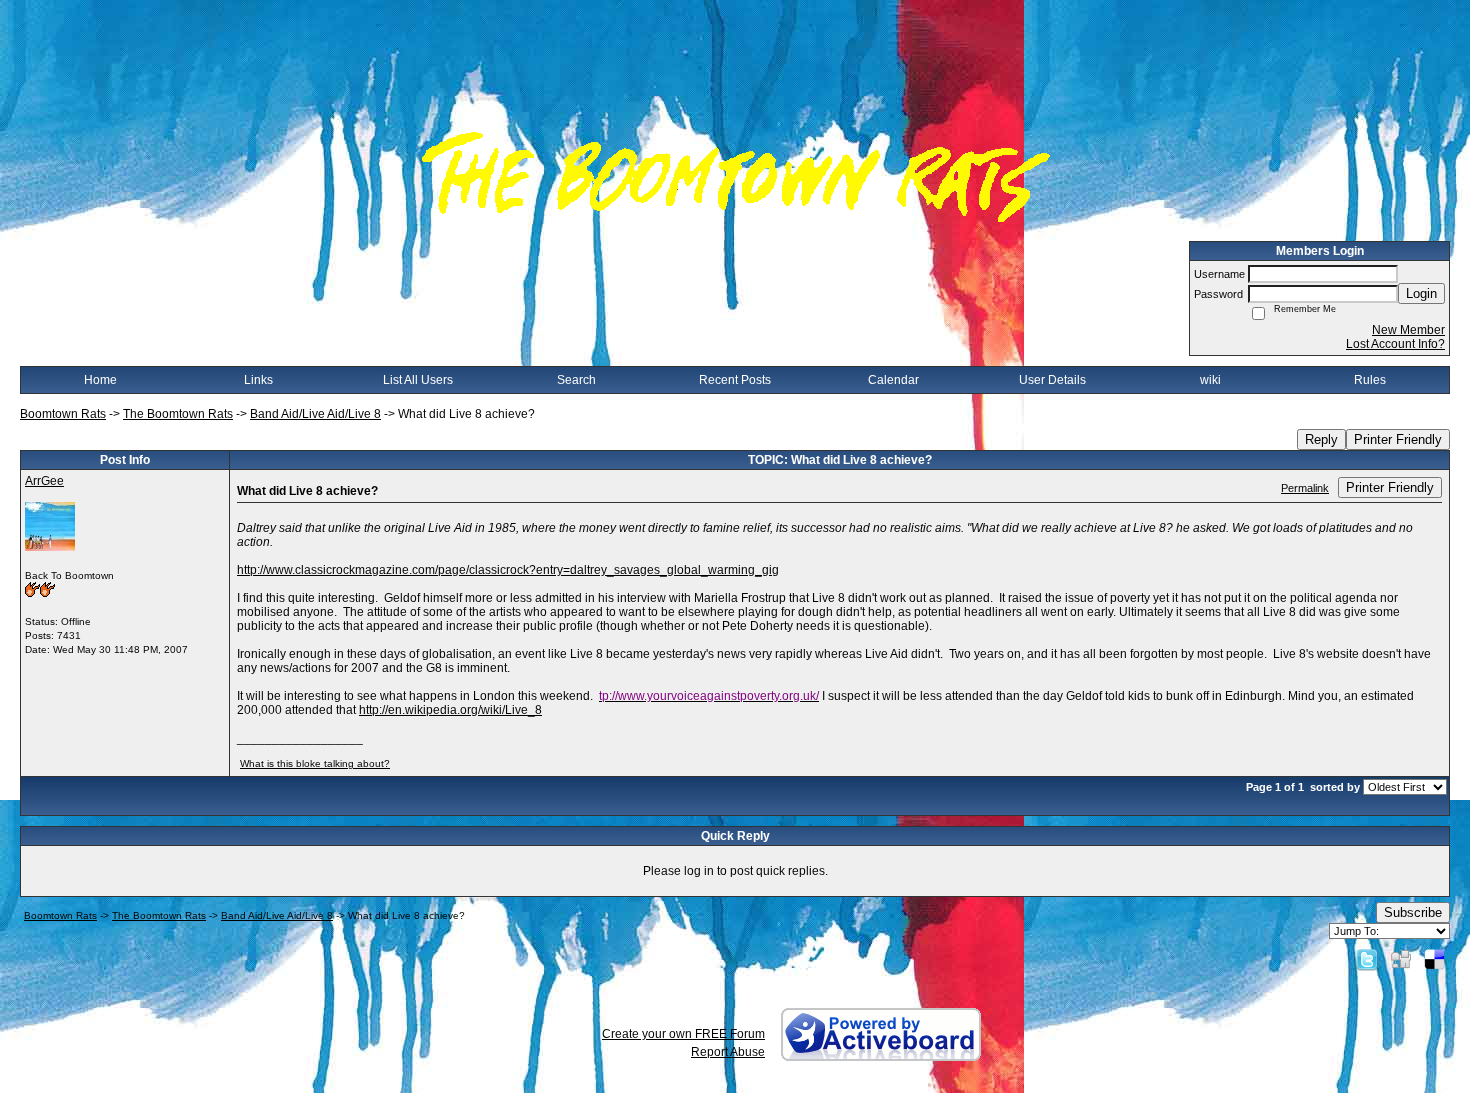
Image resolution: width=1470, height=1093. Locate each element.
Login (1421, 293)
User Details (1052, 380)
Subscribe (1413, 912)
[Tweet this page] (1367, 959)
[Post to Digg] (1401, 959)
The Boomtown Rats (178, 414)
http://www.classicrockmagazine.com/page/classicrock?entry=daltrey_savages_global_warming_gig (508, 570)
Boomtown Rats (63, 414)
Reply (1321, 439)
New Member (1408, 330)
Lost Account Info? (1395, 344)
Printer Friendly (1398, 439)
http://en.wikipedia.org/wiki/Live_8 (450, 710)
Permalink (1305, 488)
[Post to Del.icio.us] (1434, 959)
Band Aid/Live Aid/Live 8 (315, 414)
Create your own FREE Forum (683, 1034)
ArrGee (44, 481)
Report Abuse (728, 1052)
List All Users (418, 380)
